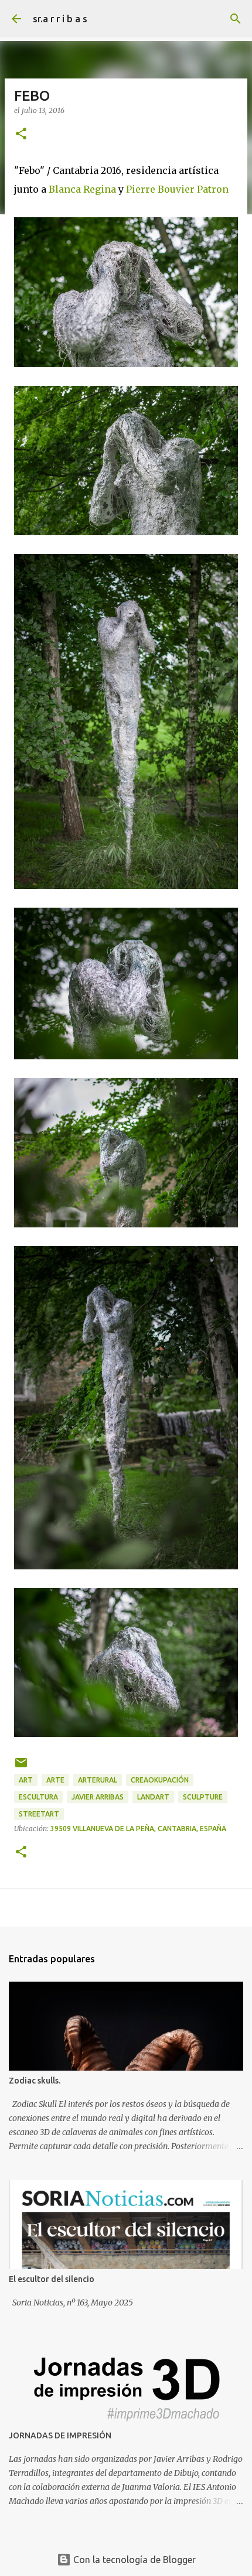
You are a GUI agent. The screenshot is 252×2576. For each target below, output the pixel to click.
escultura (38, 1797)
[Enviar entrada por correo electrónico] (21, 1767)
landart (153, 1797)
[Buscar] (236, 19)
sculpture (203, 1797)
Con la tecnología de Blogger (133, 2560)
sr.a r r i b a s (60, 19)
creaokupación (160, 1780)
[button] (21, 134)
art (26, 1780)
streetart (39, 1814)
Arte (55, 1780)
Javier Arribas (98, 1797)
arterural (98, 1780)
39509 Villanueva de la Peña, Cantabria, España (138, 1828)
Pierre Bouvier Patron (177, 189)
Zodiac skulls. (35, 2081)
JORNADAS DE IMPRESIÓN (60, 2435)
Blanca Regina (82, 189)
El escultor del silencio (52, 2279)
